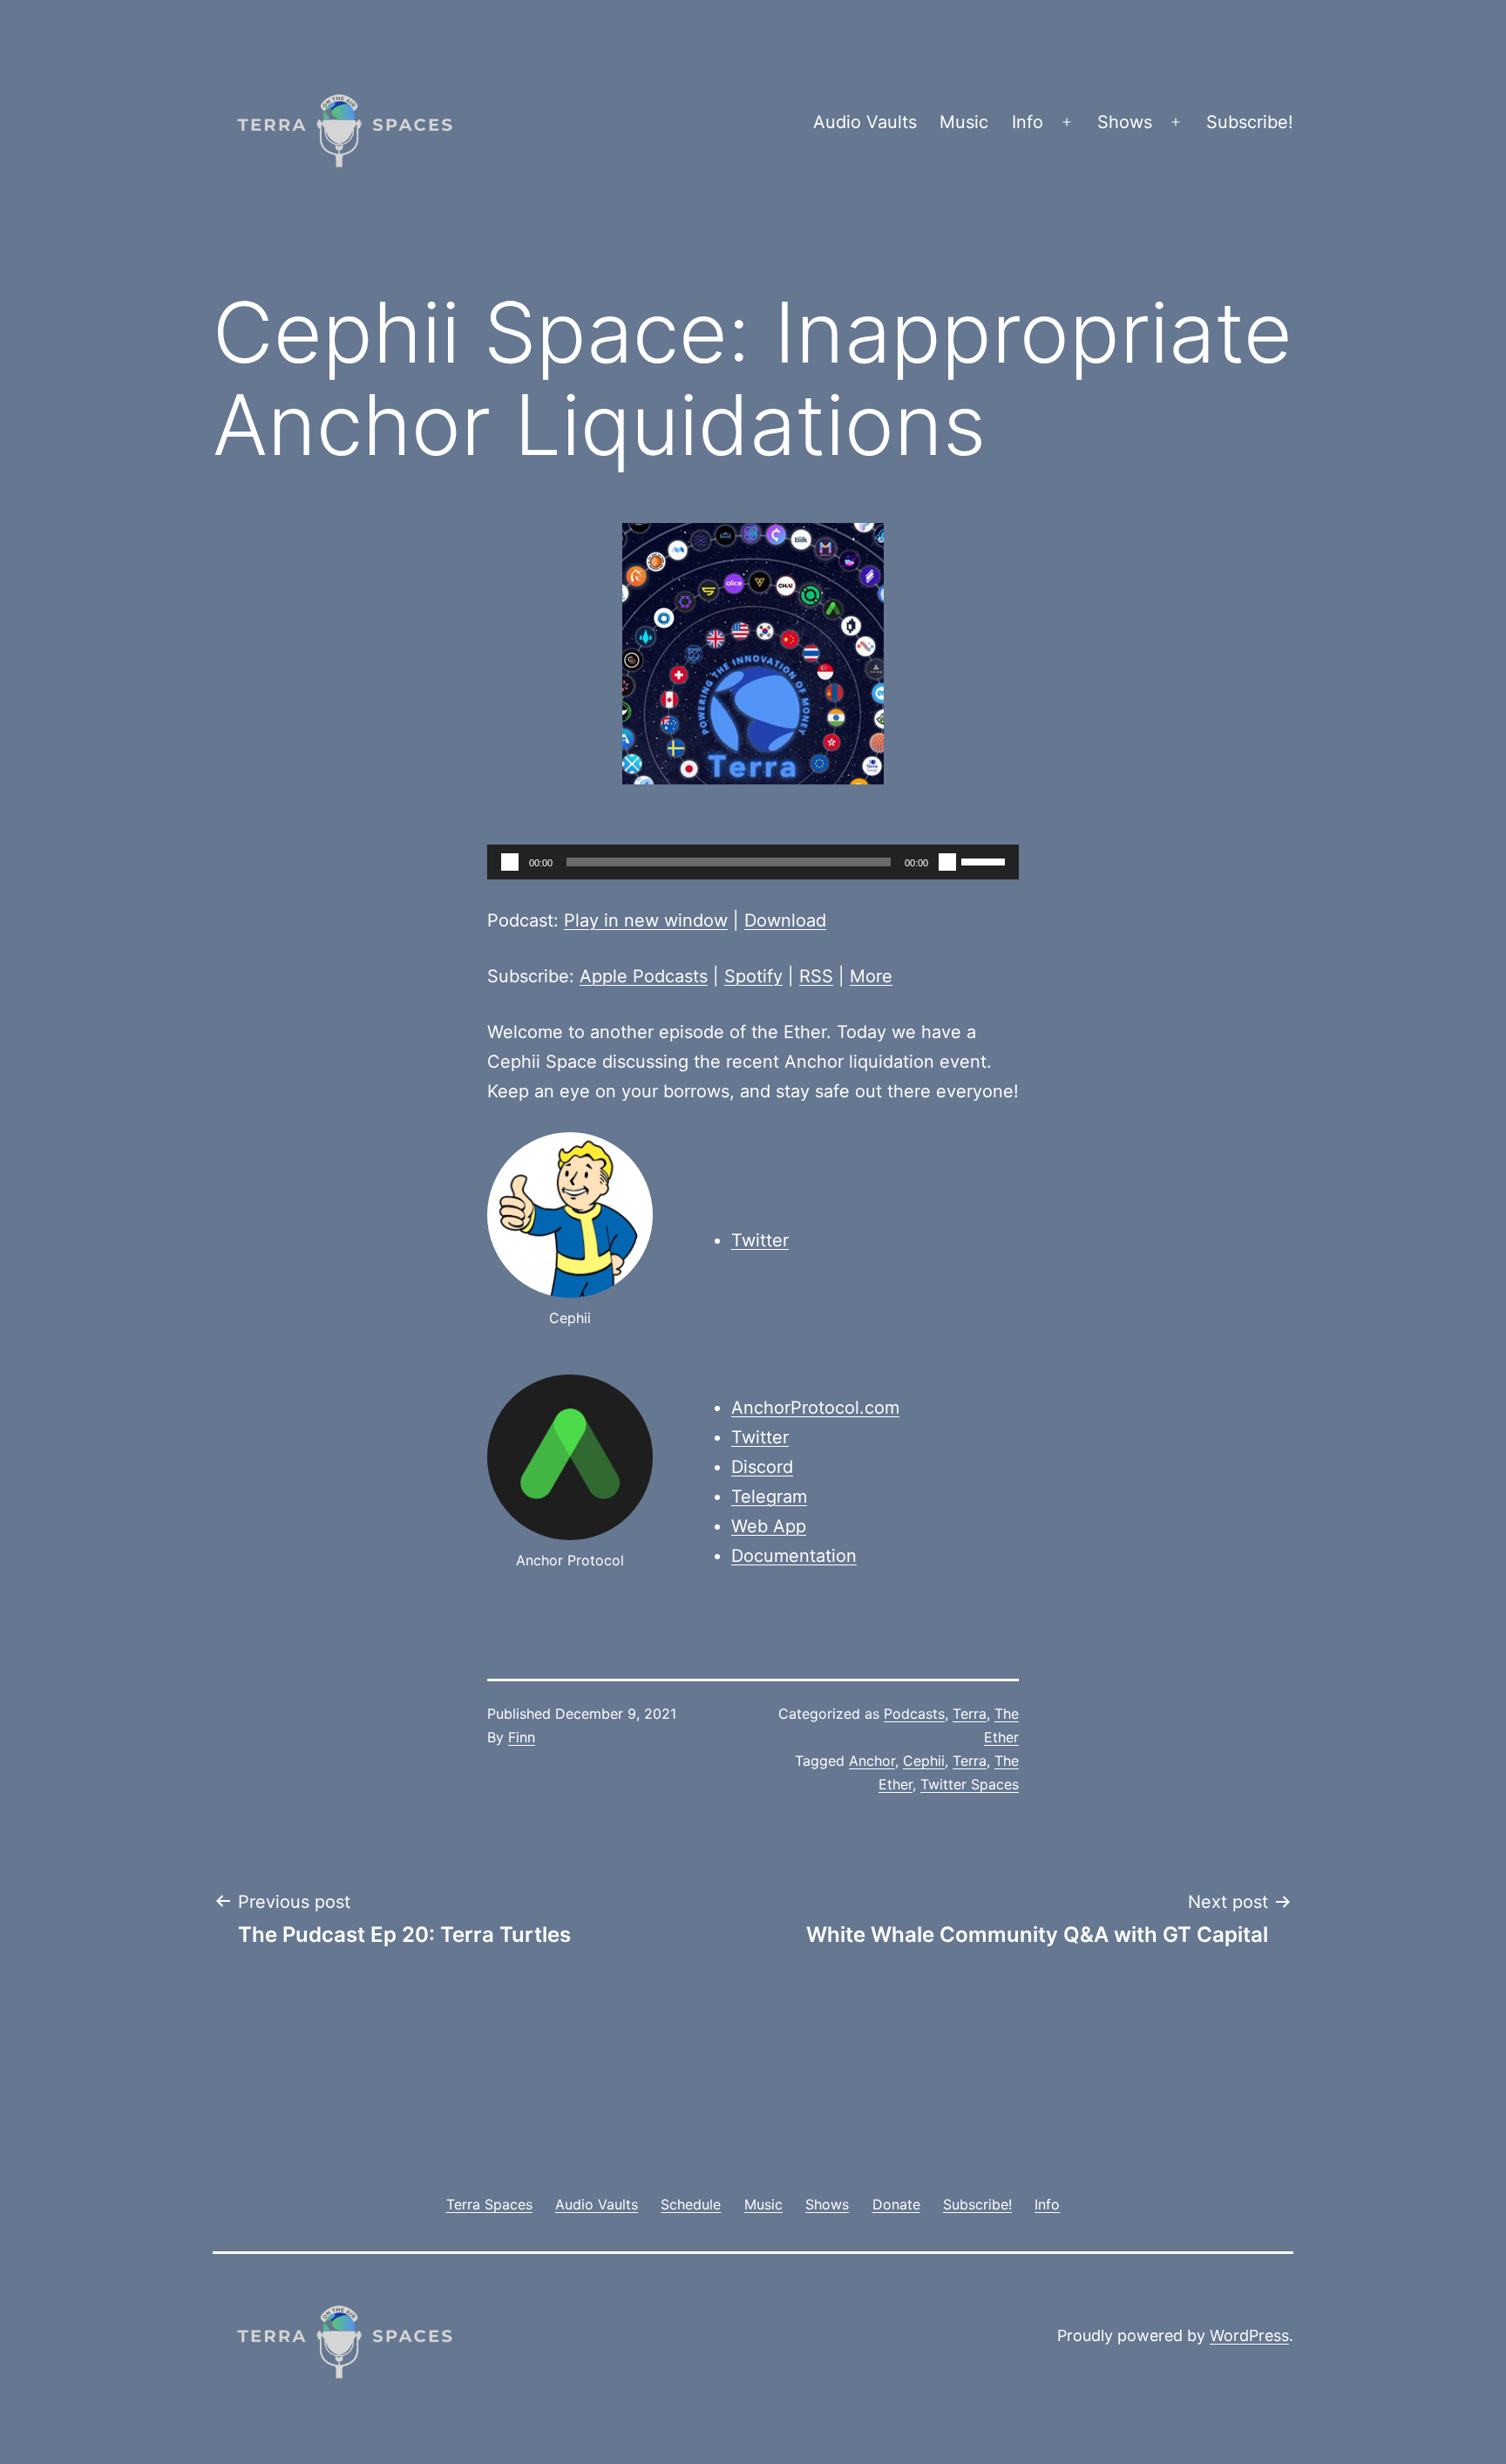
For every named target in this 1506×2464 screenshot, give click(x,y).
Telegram (769, 1497)
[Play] (510, 862)
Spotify (753, 976)
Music (964, 122)
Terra (970, 1714)
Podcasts (914, 1714)
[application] (753, 862)
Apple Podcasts (644, 976)
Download (785, 920)
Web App (769, 1526)
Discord (762, 1467)
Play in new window (646, 920)
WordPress (1249, 2335)
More (871, 976)
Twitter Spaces (970, 1784)
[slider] (986, 860)
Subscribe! (1250, 122)
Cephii (924, 1761)
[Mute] (947, 862)
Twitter (760, 1240)
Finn (522, 1737)
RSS (816, 976)
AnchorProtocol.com (815, 1408)
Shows (1125, 122)
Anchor (872, 1761)
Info (1028, 122)
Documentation (794, 1556)
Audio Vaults (865, 122)
